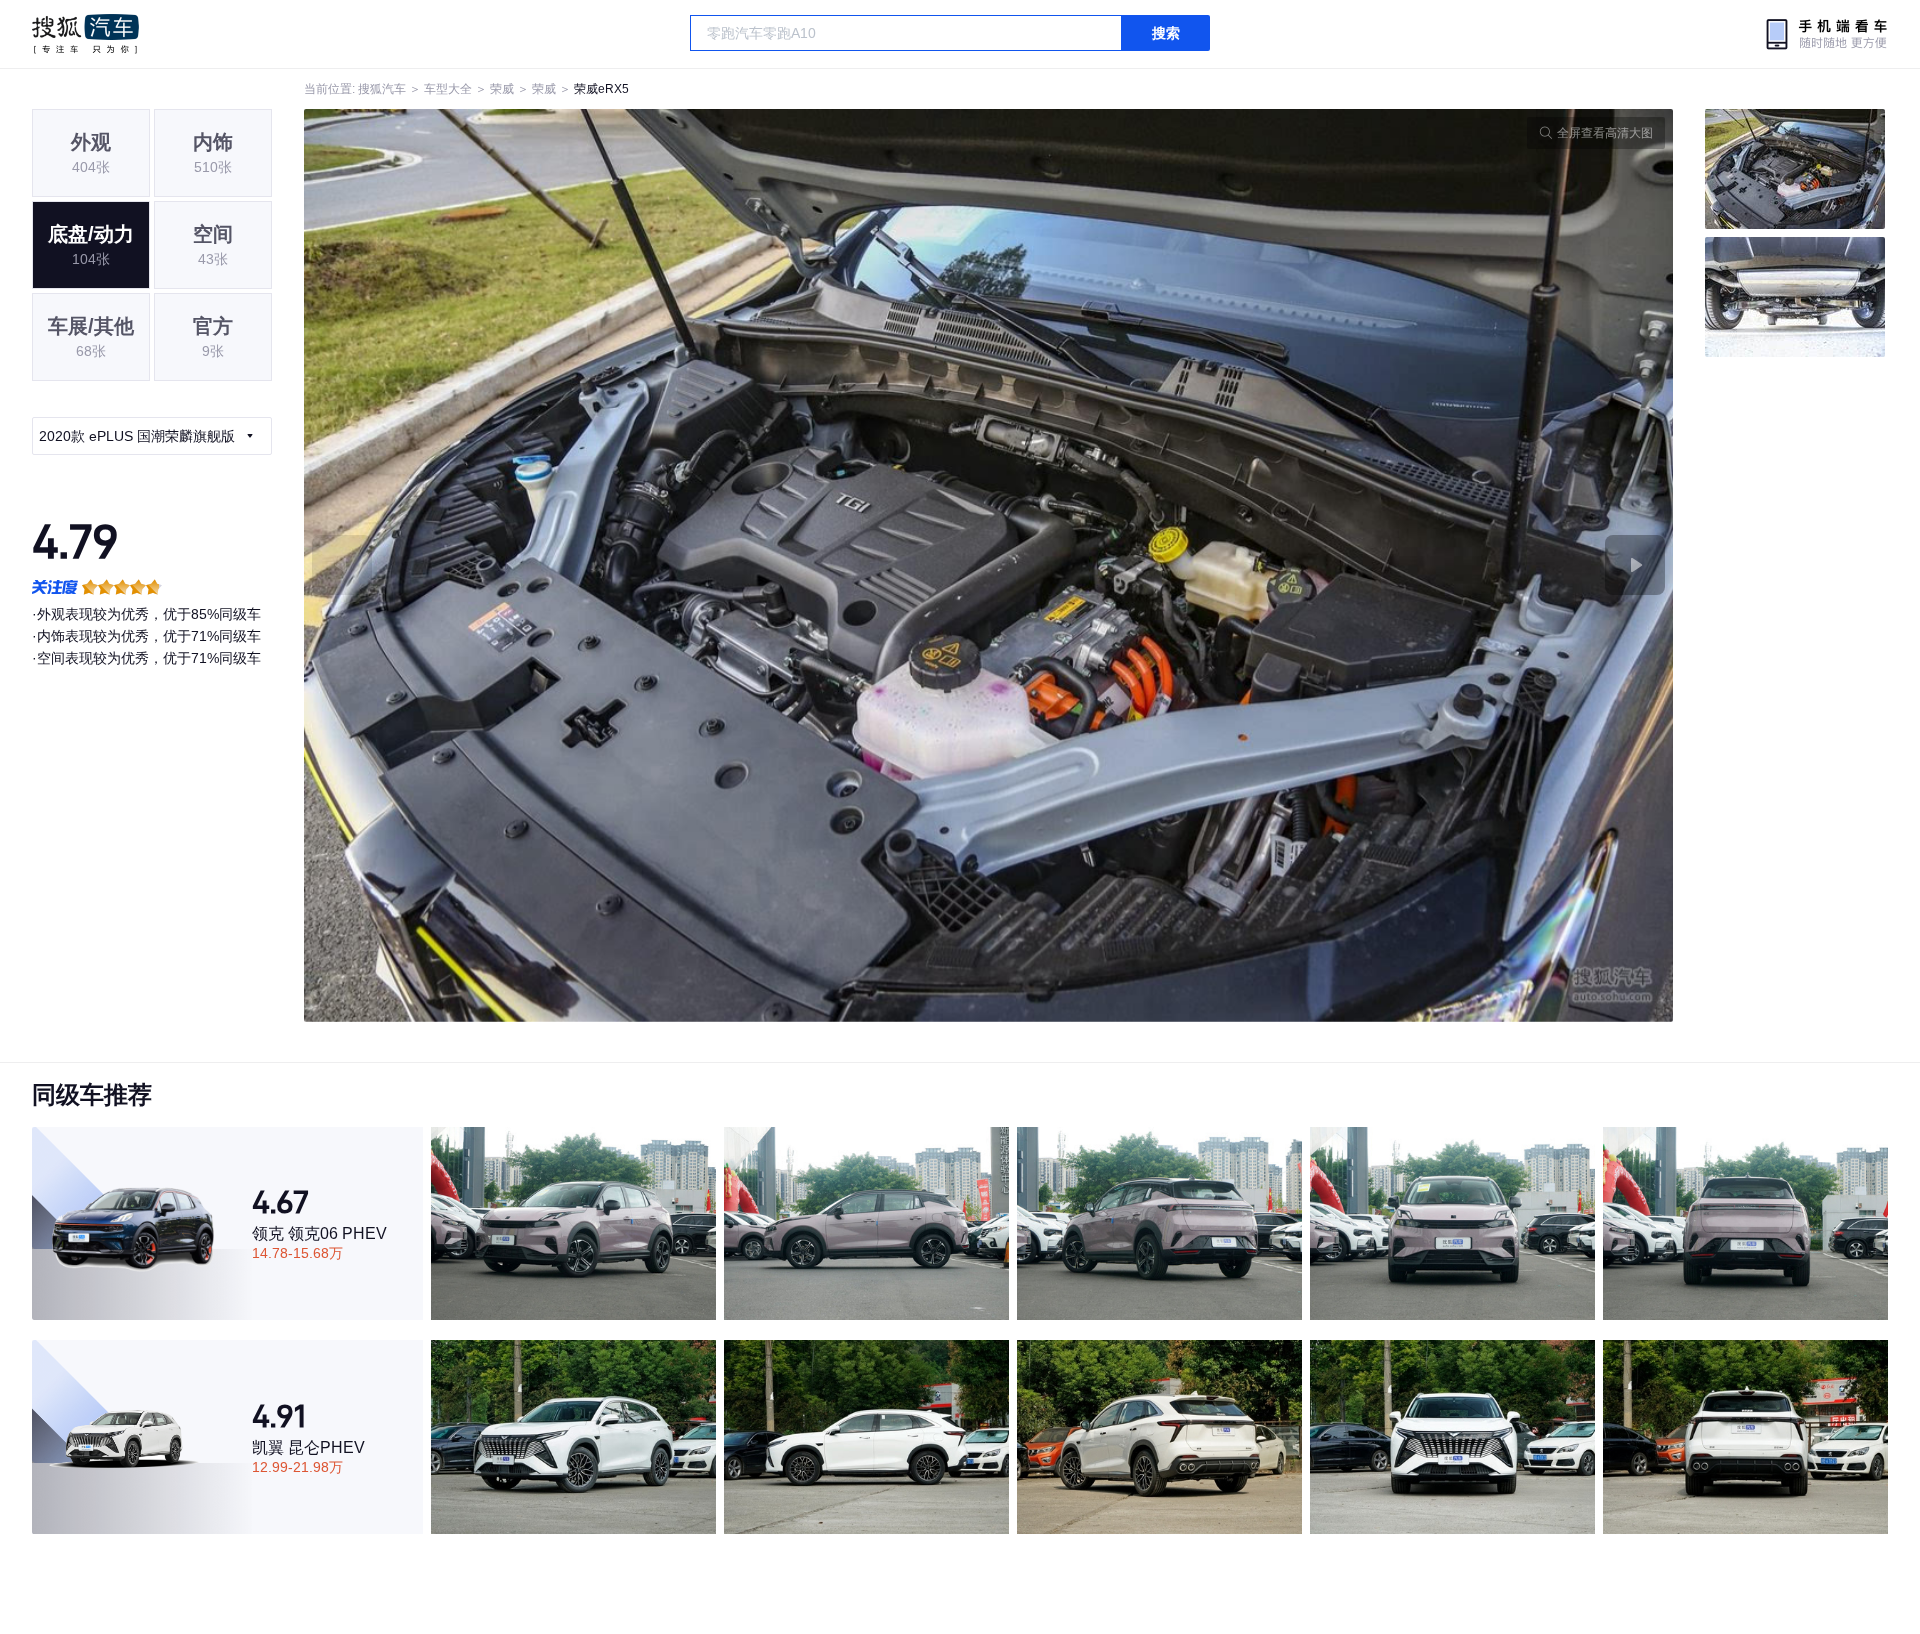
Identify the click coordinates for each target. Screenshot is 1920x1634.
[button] (646, 565)
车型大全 (448, 89)
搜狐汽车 (85, 34)
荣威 (502, 89)
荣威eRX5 (601, 89)
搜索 (1166, 33)
